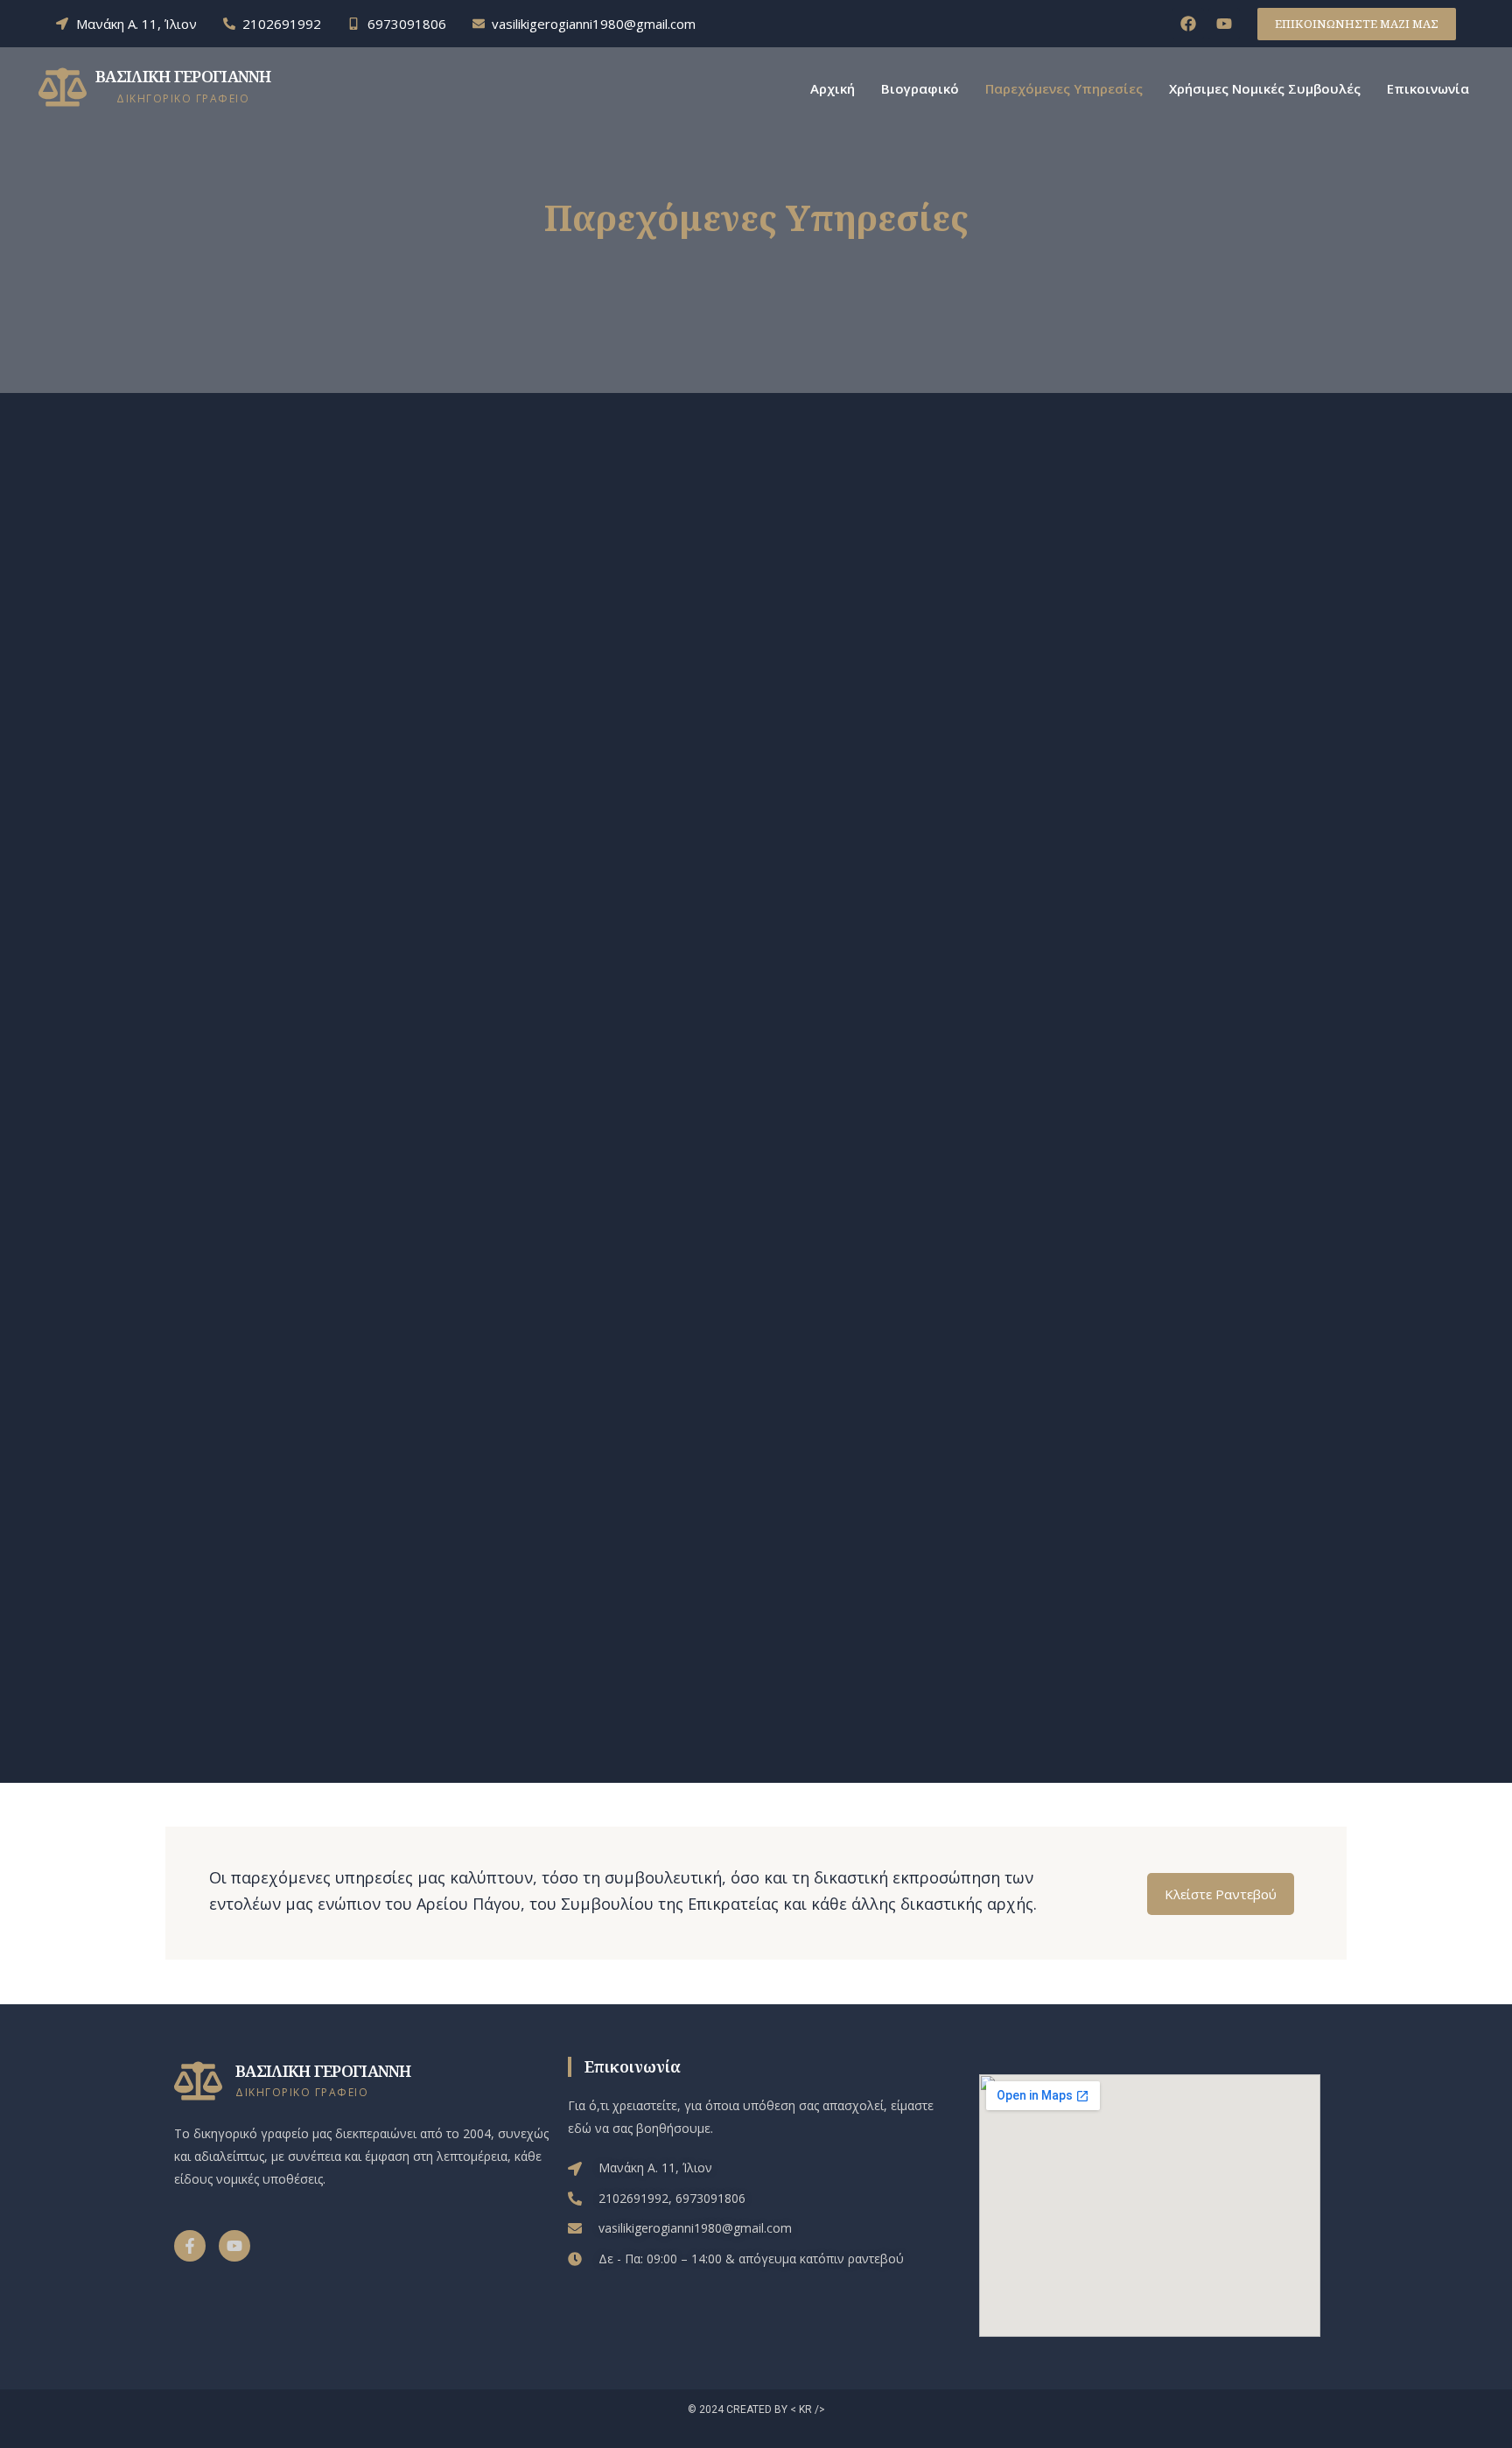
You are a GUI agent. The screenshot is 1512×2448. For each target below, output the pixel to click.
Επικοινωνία (1428, 88)
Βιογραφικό (920, 88)
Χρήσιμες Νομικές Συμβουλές (1265, 88)
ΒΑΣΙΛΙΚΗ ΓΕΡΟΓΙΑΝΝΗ (183, 76)
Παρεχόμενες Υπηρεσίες (1064, 88)
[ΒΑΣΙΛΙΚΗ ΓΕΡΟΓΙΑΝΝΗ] (63, 87)
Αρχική (833, 88)
